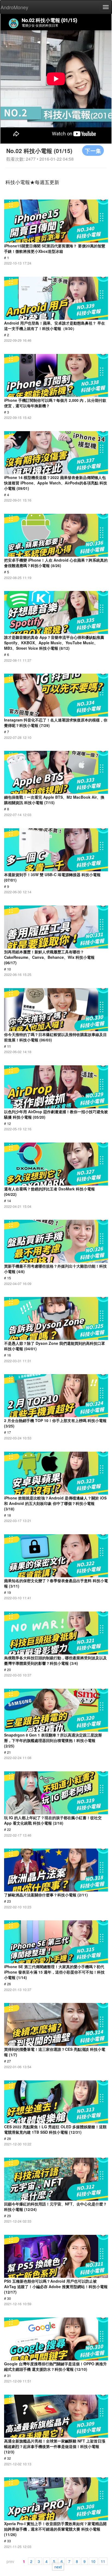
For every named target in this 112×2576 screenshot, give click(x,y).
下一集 (93, 150)
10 (93, 2561)
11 (103, 2561)
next (58, 2566)
